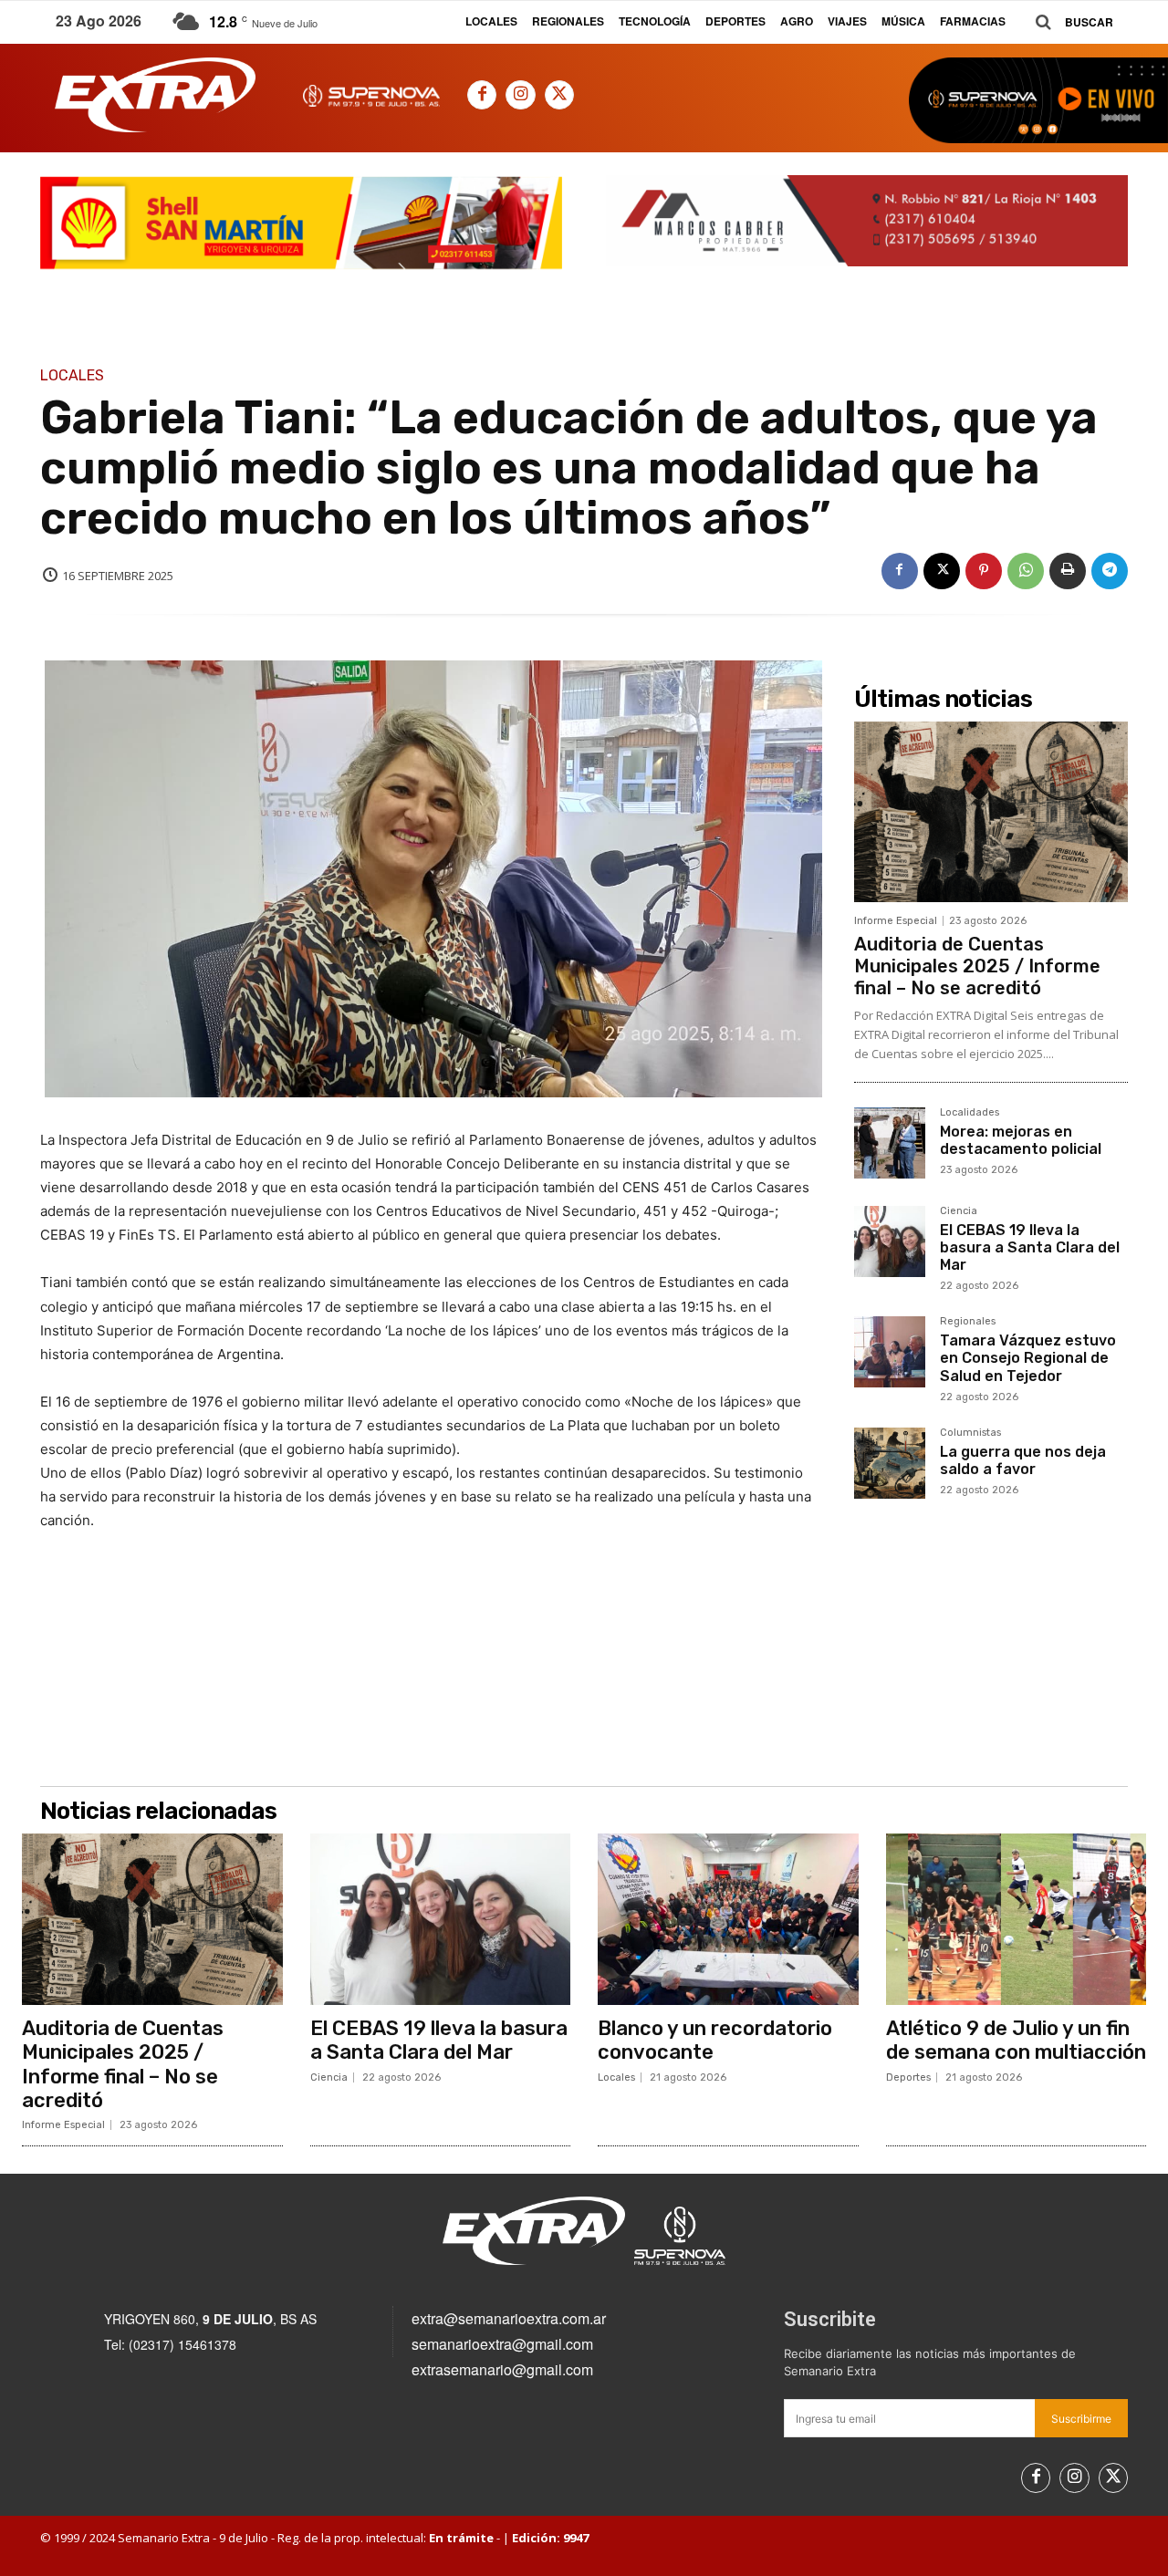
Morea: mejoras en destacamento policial (1021, 1140)
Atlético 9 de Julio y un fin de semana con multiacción (1016, 2040)
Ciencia (959, 1211)
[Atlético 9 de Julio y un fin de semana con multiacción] (1017, 1919)
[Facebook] (482, 95)
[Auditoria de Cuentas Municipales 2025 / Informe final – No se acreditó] (991, 812)
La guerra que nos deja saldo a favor (1023, 1460)
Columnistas (970, 1433)
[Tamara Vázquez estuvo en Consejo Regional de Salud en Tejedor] (890, 1352)
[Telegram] (1110, 571)
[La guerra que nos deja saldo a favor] (890, 1463)
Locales (72, 376)
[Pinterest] (984, 571)
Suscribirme (1081, 2419)
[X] (559, 95)
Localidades (970, 1113)
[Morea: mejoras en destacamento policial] (890, 1143)
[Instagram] (520, 95)
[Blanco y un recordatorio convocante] (728, 1919)
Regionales (968, 1322)
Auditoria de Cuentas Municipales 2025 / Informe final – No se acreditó (977, 966)
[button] (1068, 22)
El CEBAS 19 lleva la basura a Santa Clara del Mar (1030, 1247)
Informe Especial (896, 921)
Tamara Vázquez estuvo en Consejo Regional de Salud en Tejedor (1028, 1358)
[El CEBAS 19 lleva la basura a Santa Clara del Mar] (890, 1241)
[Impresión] (1068, 571)
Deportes (908, 2077)
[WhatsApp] (1026, 571)
